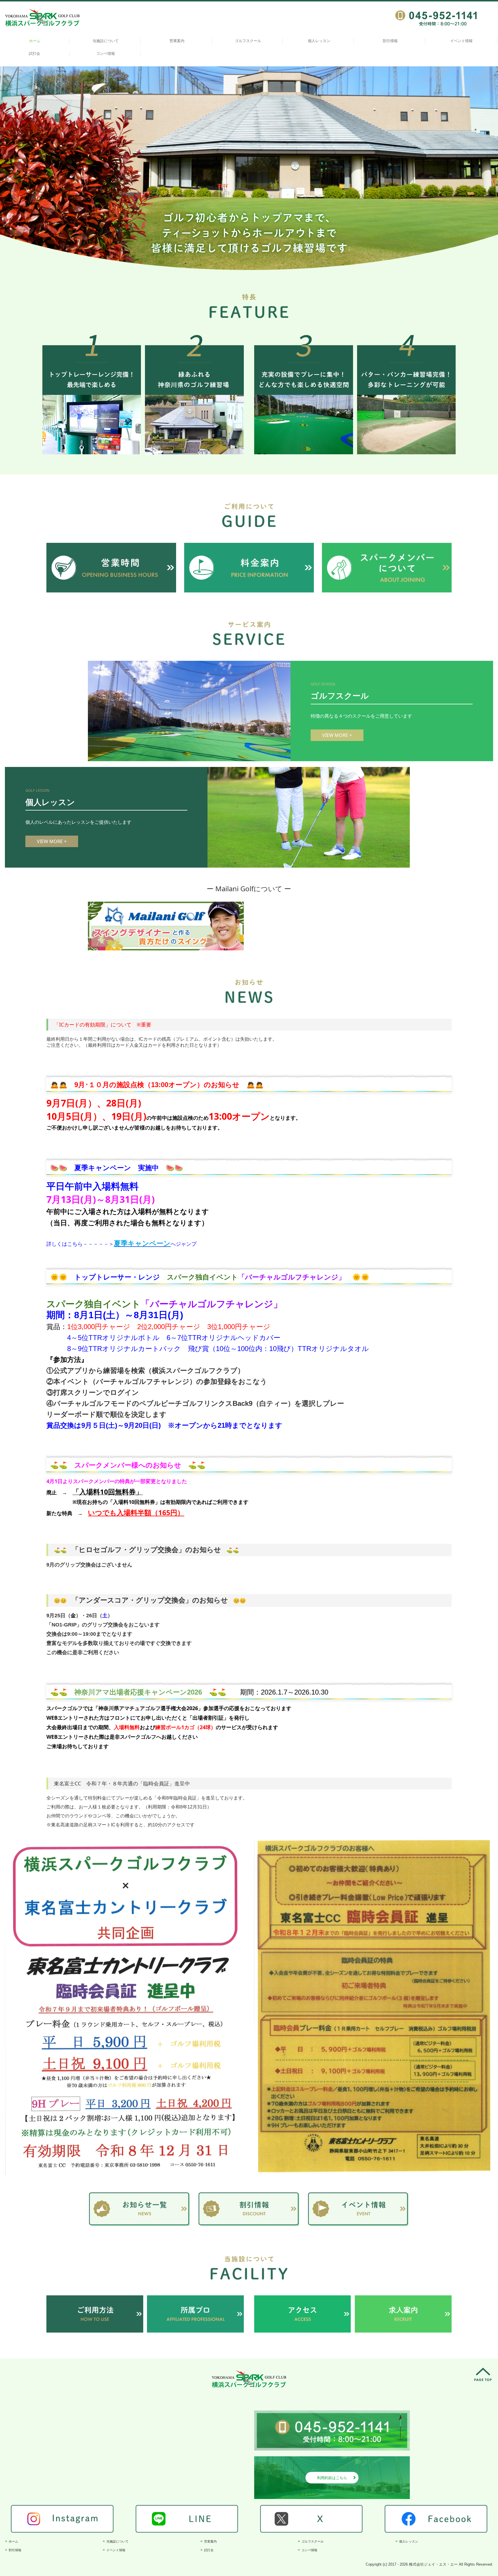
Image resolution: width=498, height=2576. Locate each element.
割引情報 (390, 41)
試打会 (34, 54)
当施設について (106, 41)
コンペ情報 (106, 54)
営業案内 (177, 41)
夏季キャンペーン (142, 1243)
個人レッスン (319, 41)
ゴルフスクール (248, 41)
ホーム (35, 41)
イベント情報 (461, 41)
